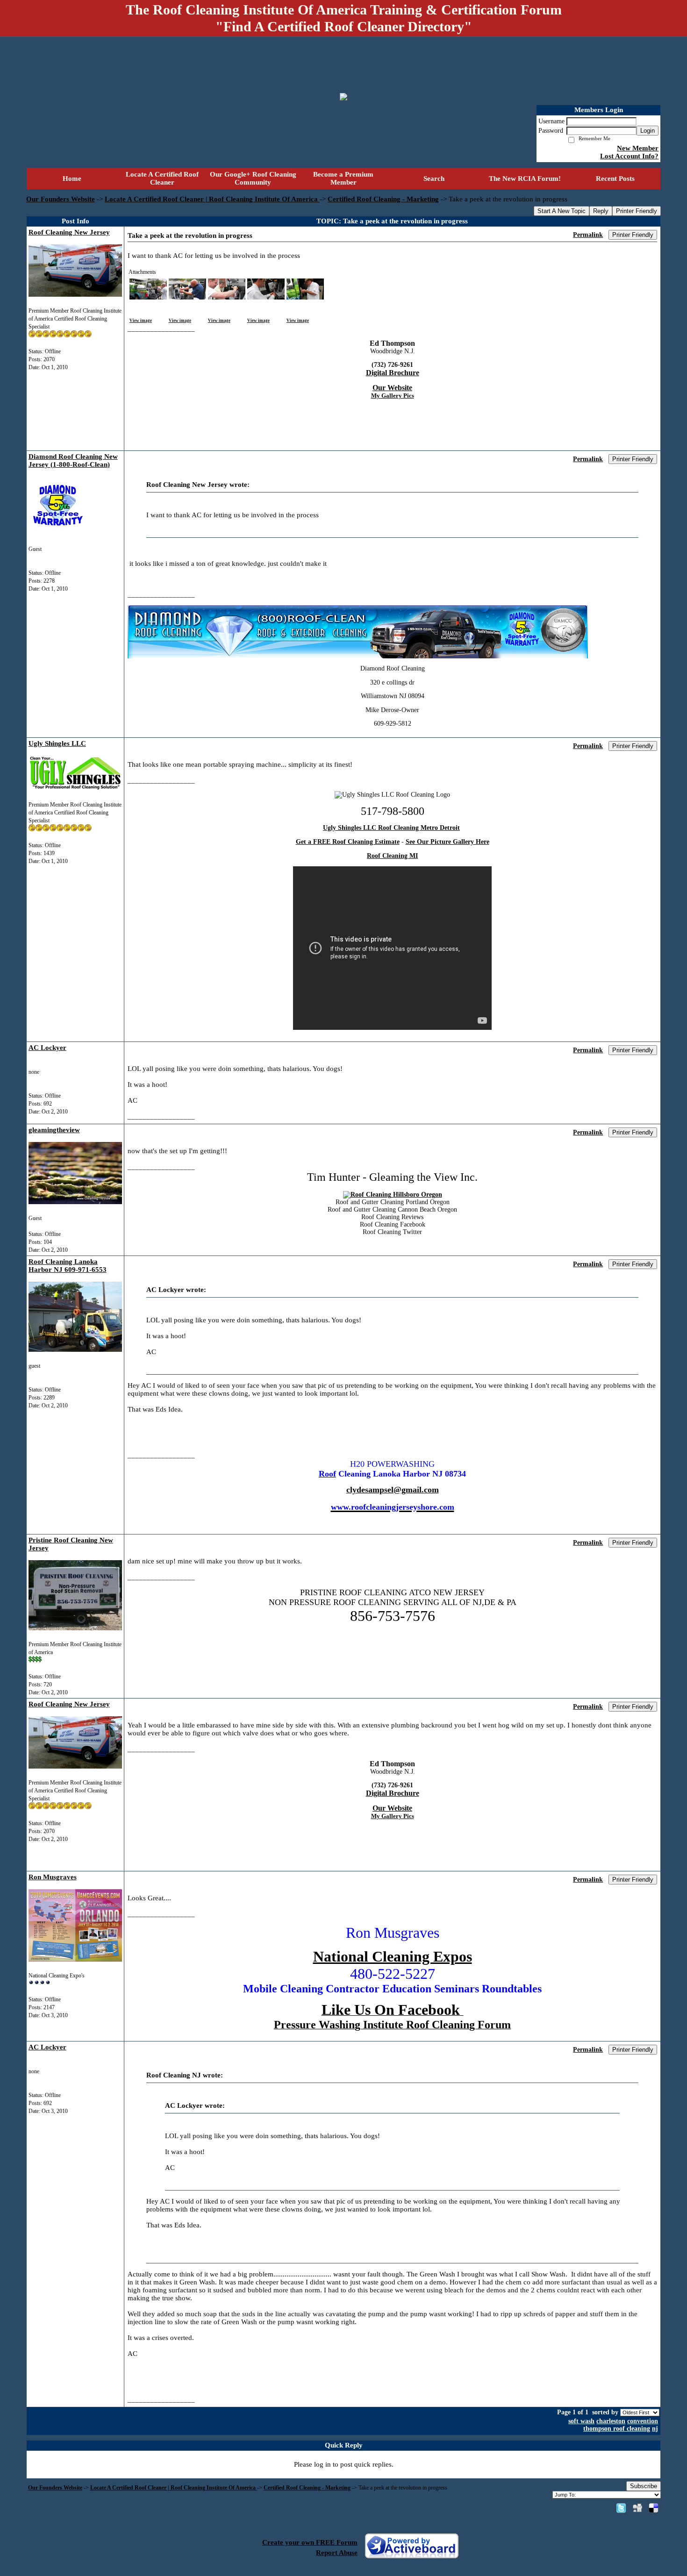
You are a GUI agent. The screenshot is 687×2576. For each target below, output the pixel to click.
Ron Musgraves (53, 1877)
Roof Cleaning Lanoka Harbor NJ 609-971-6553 (68, 1266)
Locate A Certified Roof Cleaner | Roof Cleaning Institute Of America (212, 199)
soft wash (581, 2421)
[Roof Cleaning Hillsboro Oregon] (393, 1195)
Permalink (588, 235)
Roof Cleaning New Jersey (69, 232)
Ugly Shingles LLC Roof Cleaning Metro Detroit (391, 828)
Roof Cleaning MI (392, 856)
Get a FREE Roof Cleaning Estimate (348, 842)
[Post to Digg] (637, 2508)
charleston (611, 2421)
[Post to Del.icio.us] (654, 2508)
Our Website (392, 388)
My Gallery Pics (393, 396)
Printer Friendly (637, 211)
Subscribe (644, 2486)
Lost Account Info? (629, 156)
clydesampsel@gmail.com (393, 1490)
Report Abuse (337, 2553)
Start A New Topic (562, 211)
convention (643, 2421)
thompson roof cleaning (617, 2429)
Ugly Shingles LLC (57, 743)
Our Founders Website (61, 199)
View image (141, 321)
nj (655, 2429)
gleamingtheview (54, 1130)
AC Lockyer (47, 1048)
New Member (638, 148)
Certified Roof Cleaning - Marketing (383, 199)
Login (648, 131)
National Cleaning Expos (393, 1956)
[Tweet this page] (621, 2508)
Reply (601, 211)
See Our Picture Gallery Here (447, 842)
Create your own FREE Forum (310, 2542)
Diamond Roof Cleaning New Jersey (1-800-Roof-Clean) (73, 460)
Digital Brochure (393, 373)
